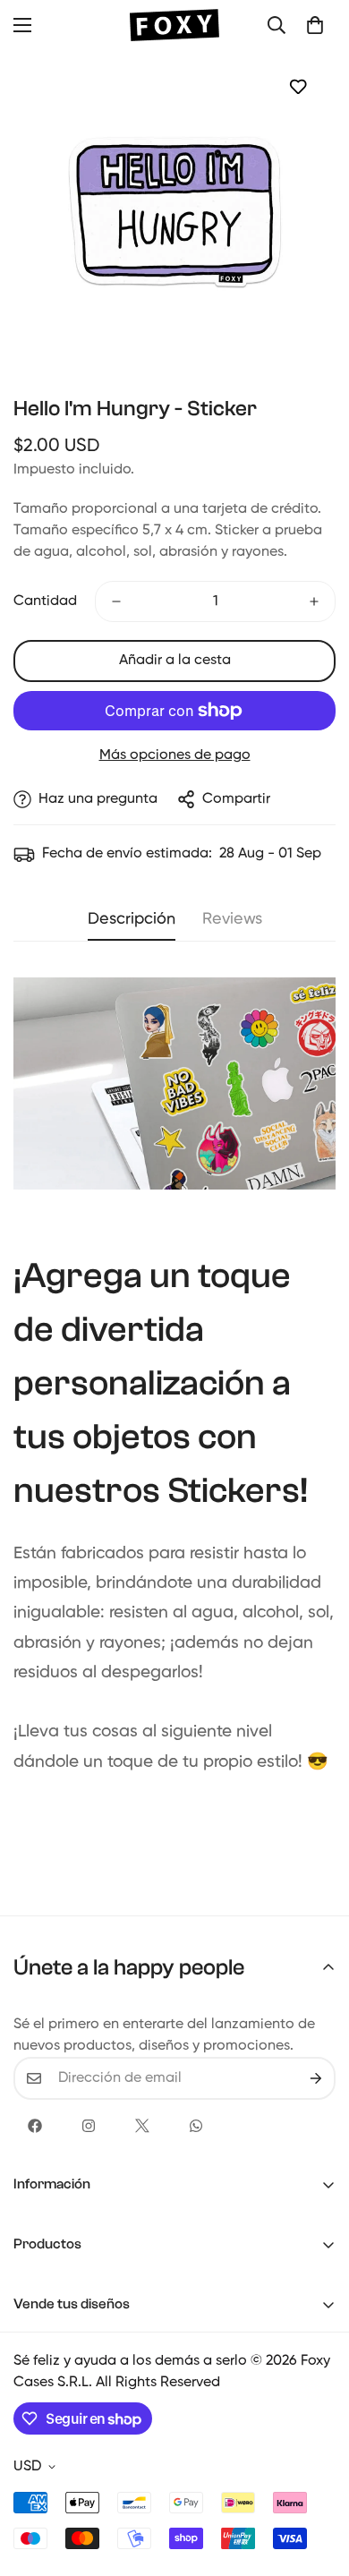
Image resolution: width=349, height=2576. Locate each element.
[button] (315, 25)
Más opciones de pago (175, 755)
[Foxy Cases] (174, 25)
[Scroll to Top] (317, 2481)
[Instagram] (89, 2126)
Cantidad (45, 601)
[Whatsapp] (196, 2126)
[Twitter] (142, 2126)
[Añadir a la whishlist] (298, 86)
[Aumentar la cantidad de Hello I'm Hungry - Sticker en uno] (314, 601)
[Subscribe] (316, 2078)
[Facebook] (35, 2126)
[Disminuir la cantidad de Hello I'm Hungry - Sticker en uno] (116, 601)
